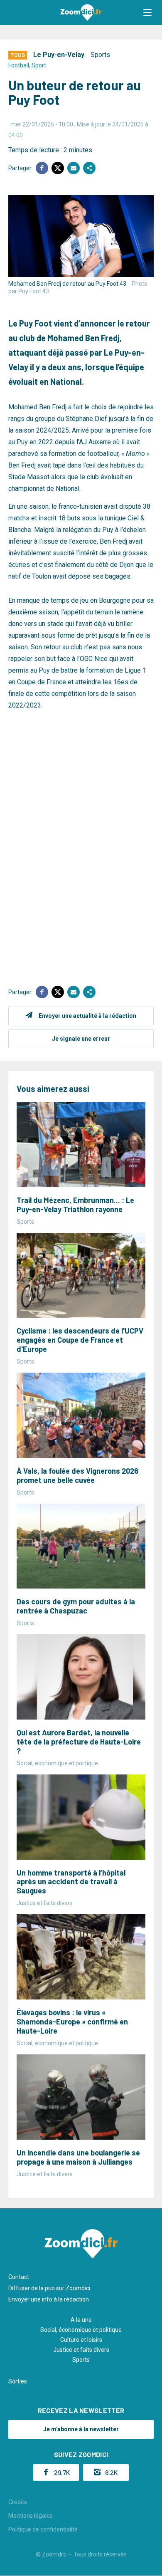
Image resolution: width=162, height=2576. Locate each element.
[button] (147, 12)
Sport (39, 65)
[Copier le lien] (89, 168)
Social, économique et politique (81, 2330)
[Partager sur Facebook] (42, 168)
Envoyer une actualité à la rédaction (87, 1016)
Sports (100, 55)
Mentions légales (31, 2516)
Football (19, 65)
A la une (81, 2320)
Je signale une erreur (81, 1039)
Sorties (18, 2381)
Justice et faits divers (81, 2350)
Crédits (18, 2502)
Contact (19, 2277)
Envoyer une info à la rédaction (49, 2299)
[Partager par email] (74, 168)
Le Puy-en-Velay (59, 55)
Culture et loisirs (81, 2340)
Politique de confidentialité (43, 2529)
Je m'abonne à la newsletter (81, 2429)
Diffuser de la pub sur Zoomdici (49, 2288)
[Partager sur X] (58, 168)
